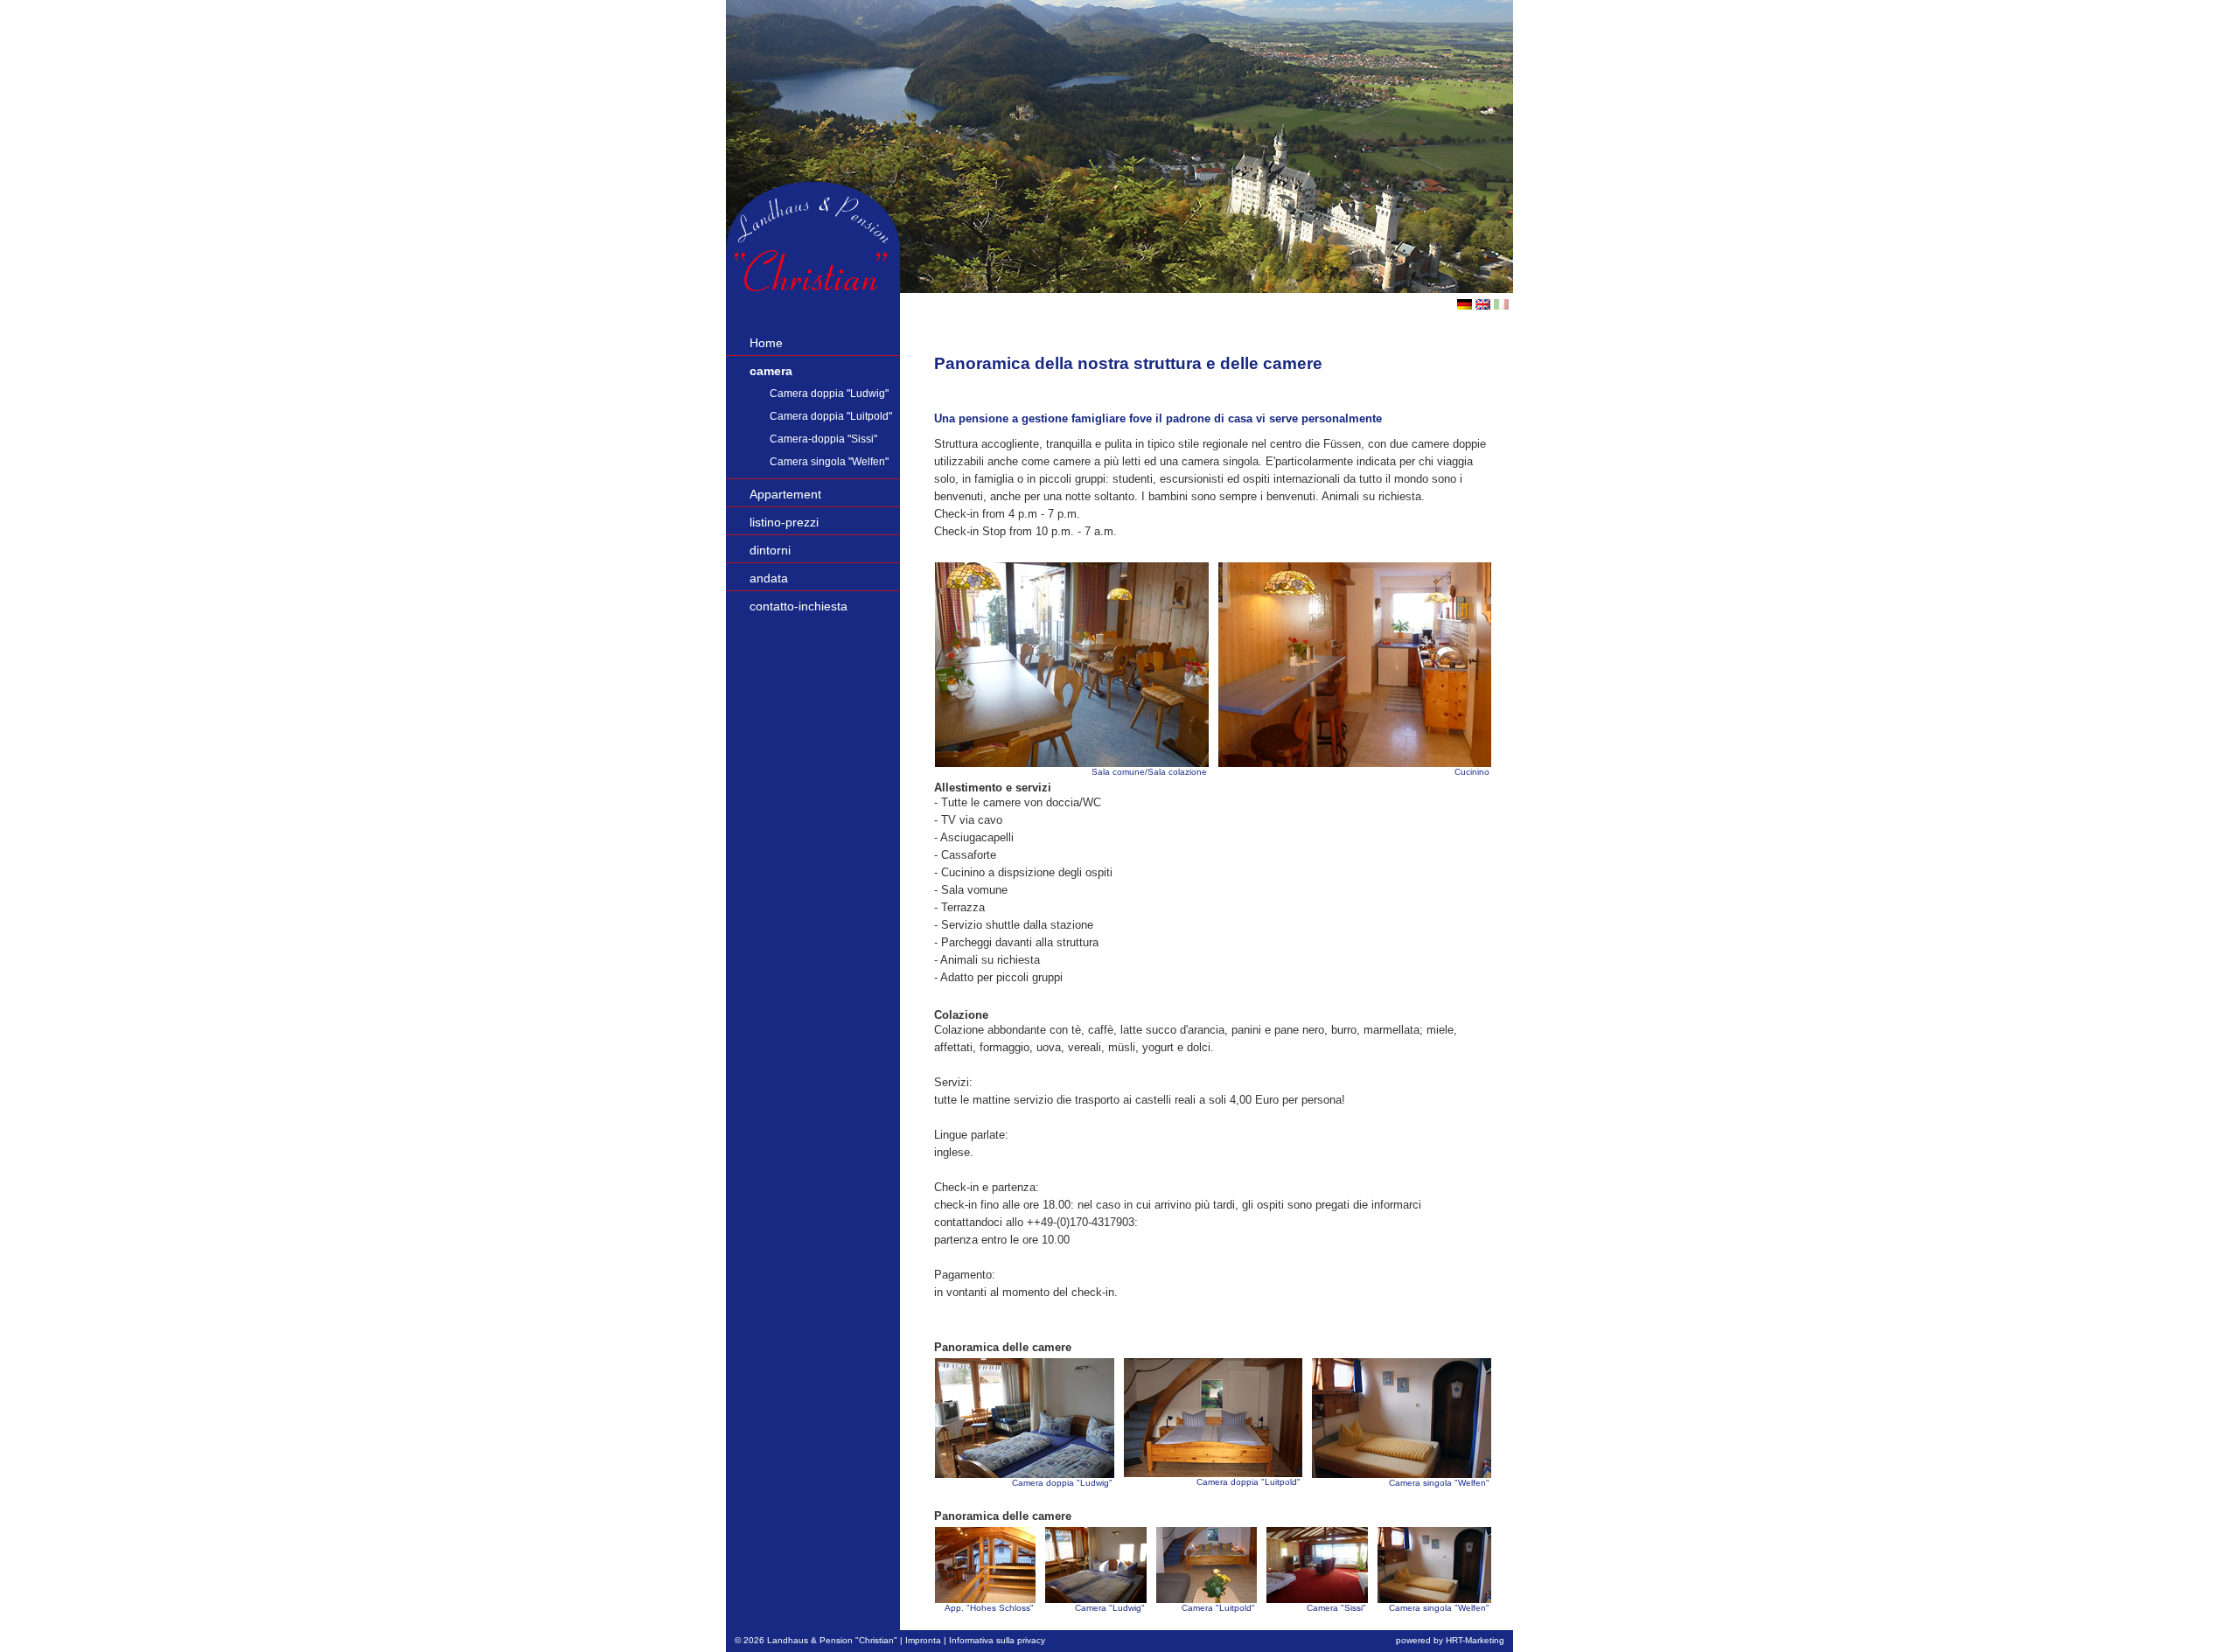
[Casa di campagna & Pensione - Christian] (813, 288)
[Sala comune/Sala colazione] (1072, 665)
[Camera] (1096, 1565)
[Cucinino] (1355, 665)
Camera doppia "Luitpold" (831, 416)
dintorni (770, 550)
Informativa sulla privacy (997, 1640)
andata (769, 578)
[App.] (985, 1565)
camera (771, 371)
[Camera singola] (1402, 1418)
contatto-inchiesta (799, 606)
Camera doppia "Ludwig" (829, 394)
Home (766, 343)
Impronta (923, 1640)
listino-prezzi (784, 522)
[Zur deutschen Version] (1465, 305)
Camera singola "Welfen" (829, 462)
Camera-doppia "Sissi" (823, 439)
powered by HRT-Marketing (1450, 1640)
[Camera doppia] (1025, 1418)
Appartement (785, 494)
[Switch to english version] (1483, 305)
